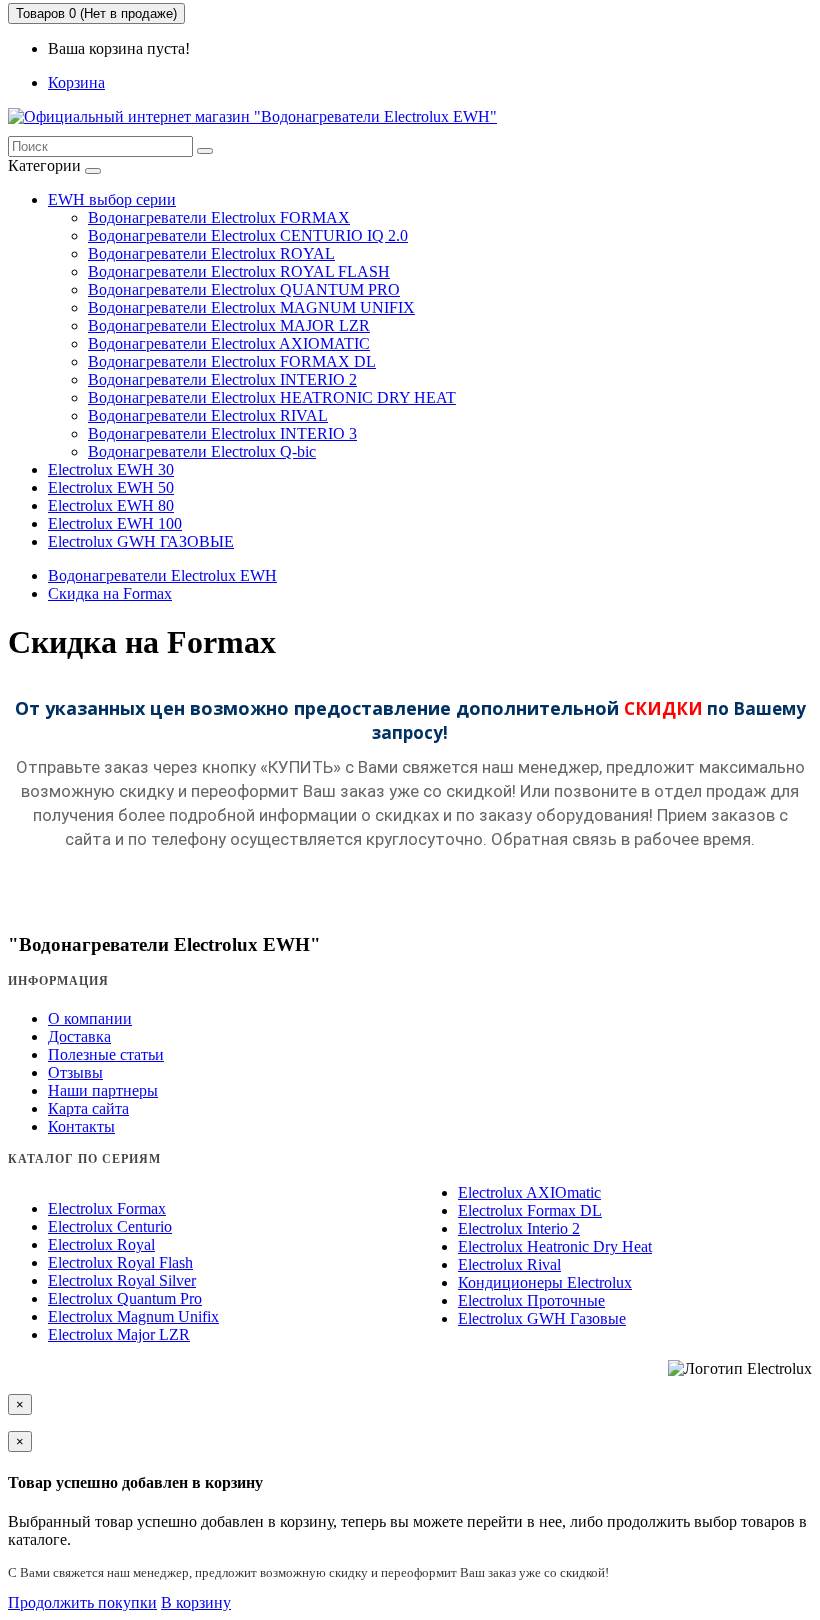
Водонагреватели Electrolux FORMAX (219, 217)
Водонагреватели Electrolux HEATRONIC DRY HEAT (272, 397)
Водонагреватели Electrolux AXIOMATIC (229, 343)
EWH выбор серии (112, 199)
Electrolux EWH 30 (111, 469)
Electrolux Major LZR (119, 1334)
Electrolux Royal (101, 1244)
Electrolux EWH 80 (111, 505)
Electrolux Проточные (531, 1300)
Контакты (81, 1126)
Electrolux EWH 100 (115, 523)
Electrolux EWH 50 (111, 487)
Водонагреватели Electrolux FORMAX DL (232, 361)
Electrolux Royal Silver (122, 1280)
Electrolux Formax (107, 1208)
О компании (90, 1018)
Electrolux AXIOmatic (529, 1192)
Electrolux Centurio (110, 1226)
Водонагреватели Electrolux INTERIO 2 (222, 379)
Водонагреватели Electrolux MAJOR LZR (229, 325)
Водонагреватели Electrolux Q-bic (202, 451)
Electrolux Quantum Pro (125, 1298)
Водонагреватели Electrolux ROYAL (211, 253)
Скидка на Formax (110, 593)
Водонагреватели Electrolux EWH (162, 575)
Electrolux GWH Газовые (542, 1318)
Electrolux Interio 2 (519, 1228)
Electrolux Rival (509, 1264)
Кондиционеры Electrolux (545, 1282)
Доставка (79, 1036)
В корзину (196, 1602)
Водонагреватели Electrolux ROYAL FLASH (239, 271)
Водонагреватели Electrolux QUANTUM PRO (244, 289)
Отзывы (75, 1072)
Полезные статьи (106, 1054)
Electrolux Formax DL (530, 1210)
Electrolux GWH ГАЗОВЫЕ (141, 541)
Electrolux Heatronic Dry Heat (555, 1246)
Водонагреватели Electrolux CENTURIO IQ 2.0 (248, 235)
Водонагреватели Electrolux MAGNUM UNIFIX (251, 307)
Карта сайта (88, 1108)
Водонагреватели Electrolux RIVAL (208, 415)
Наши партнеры (103, 1090)
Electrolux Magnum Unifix (133, 1316)
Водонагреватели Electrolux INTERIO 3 (222, 433)
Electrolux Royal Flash (120, 1262)
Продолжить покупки (82, 1602)
